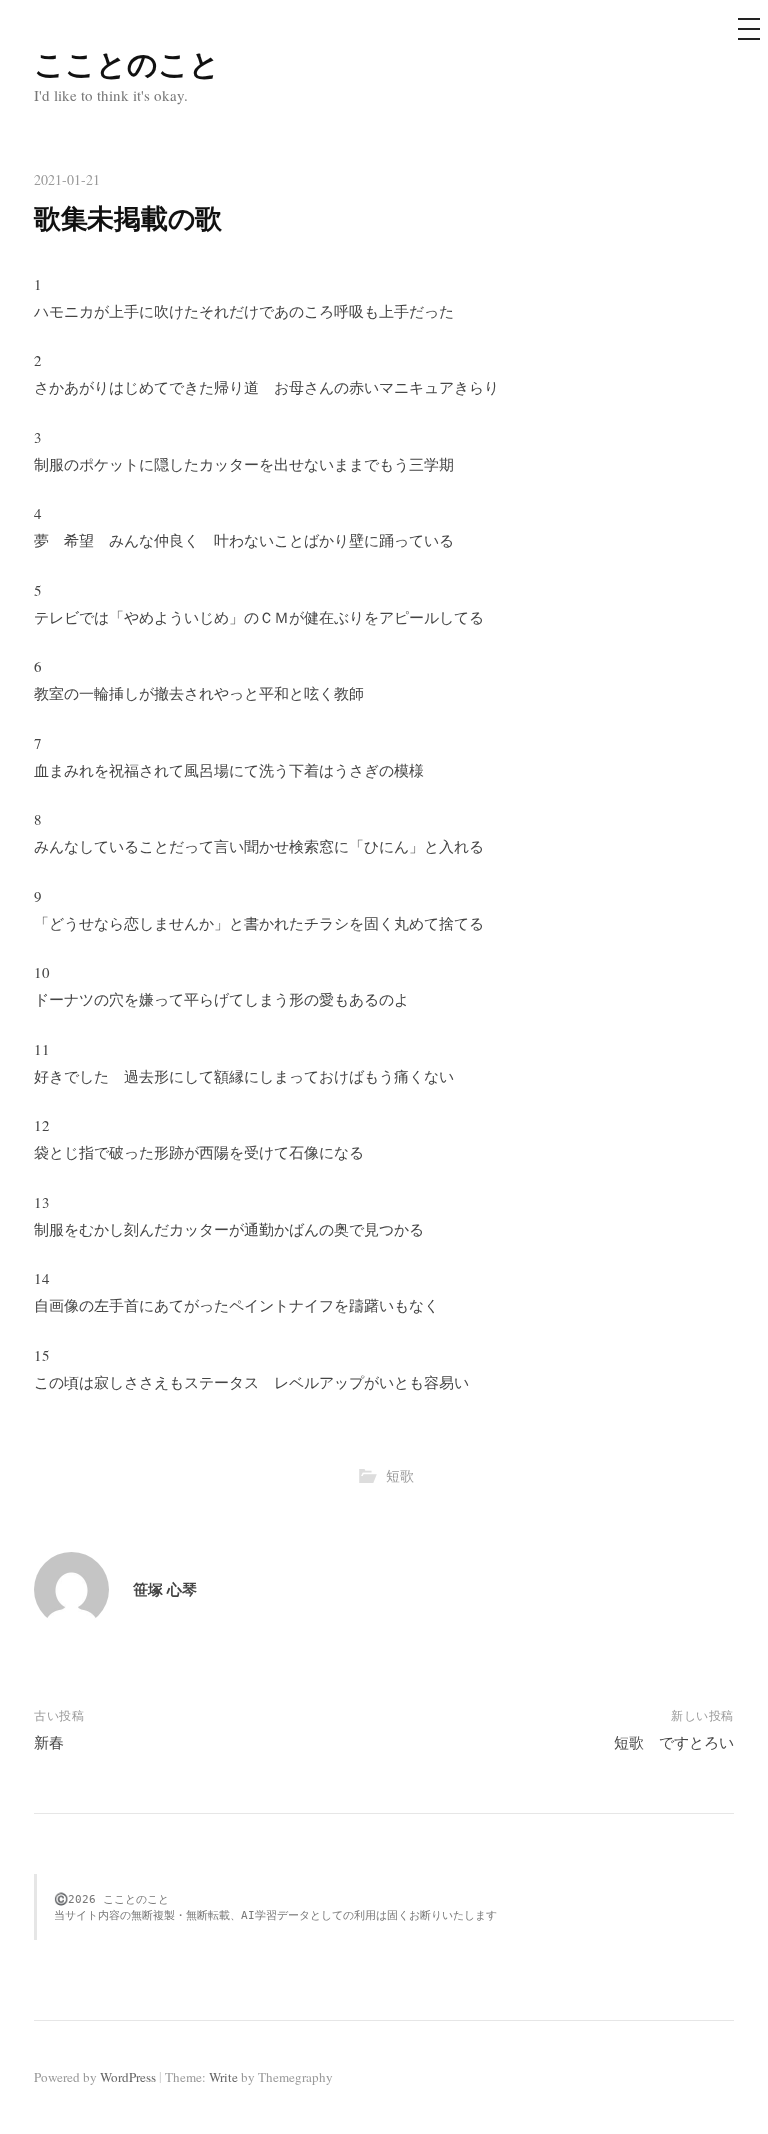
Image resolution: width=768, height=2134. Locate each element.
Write (223, 2077)
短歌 (400, 1475)
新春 (49, 1742)
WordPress (128, 2077)
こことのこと (127, 63)
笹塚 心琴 (165, 1589)
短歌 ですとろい (674, 1742)
